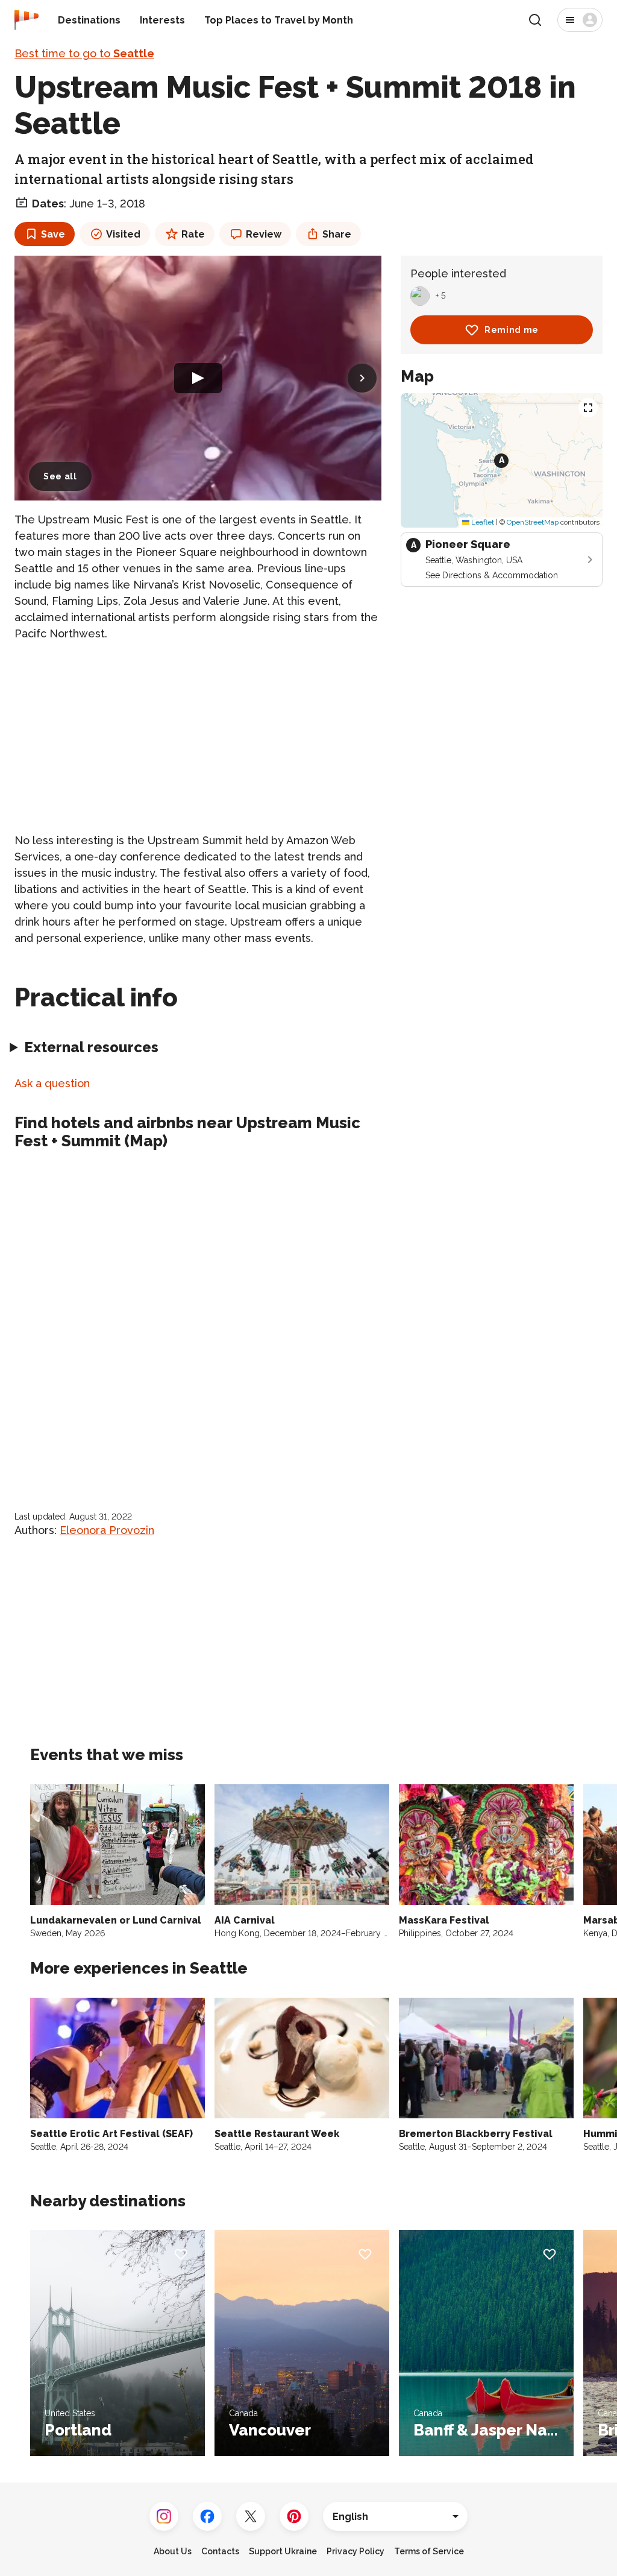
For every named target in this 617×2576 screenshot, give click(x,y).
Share (337, 234)
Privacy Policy (355, 2551)
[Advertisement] (198, 737)
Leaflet (482, 522)
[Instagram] (164, 2516)
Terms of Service (429, 2551)
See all (60, 476)
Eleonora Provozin (107, 1530)
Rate (193, 234)
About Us (173, 2551)
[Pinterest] (294, 2516)
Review (264, 234)
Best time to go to (84, 53)
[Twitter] (251, 2516)
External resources (91, 1047)
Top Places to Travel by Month (279, 20)
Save (53, 234)
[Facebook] (207, 2516)
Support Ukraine (283, 2551)
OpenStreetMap (533, 522)
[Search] (535, 20)
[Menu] (580, 20)
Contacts (220, 2551)
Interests (162, 20)
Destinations (89, 20)
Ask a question (52, 1083)
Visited (123, 234)
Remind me (512, 330)
